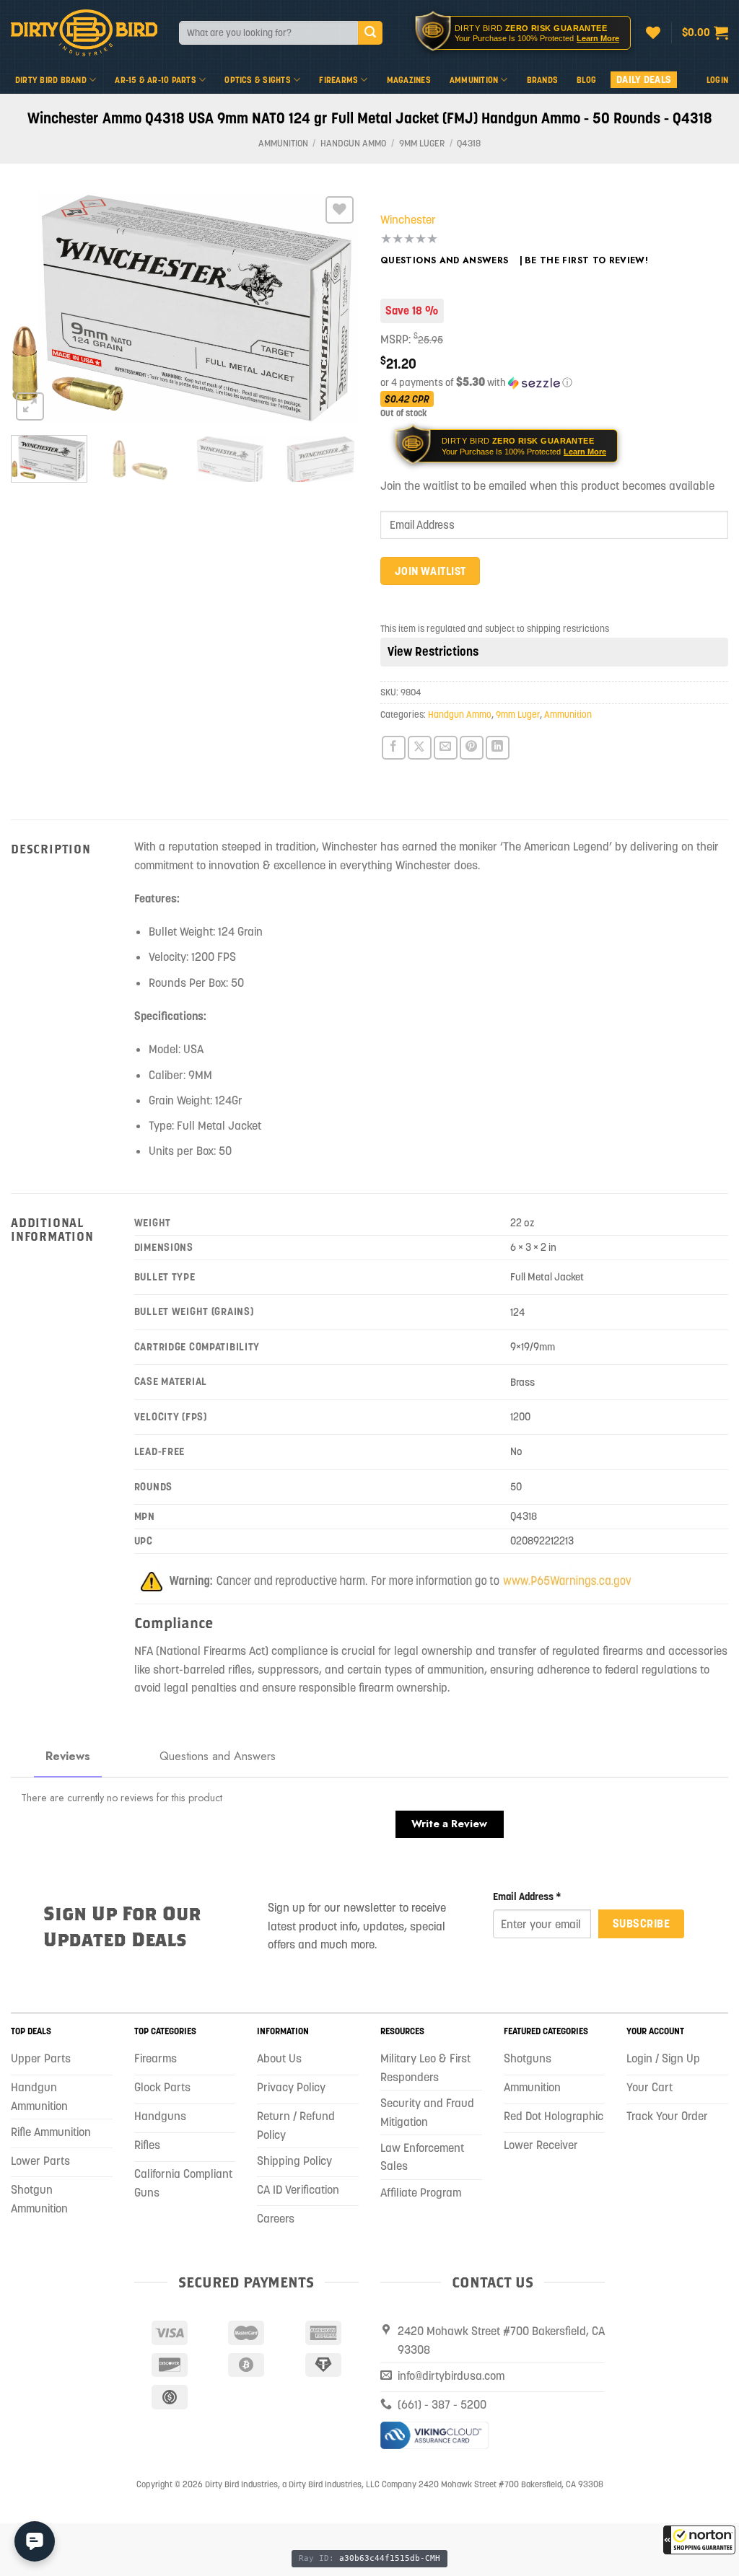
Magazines (409, 80)
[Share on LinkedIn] (498, 748)
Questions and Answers (445, 260)
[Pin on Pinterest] (472, 748)
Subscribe (641, 1923)
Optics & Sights (258, 80)
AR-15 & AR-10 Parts (156, 80)
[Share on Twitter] (420, 748)
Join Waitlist (430, 571)
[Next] (333, 308)
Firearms (338, 80)
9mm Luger (422, 143)
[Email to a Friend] (446, 748)
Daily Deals (644, 79)
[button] (699, 2540)
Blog (586, 80)
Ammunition (474, 80)
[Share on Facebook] (394, 748)
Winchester (408, 219)
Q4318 (469, 143)
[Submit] (370, 33)
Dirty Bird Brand (51, 80)
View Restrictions (433, 651)
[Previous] (36, 308)
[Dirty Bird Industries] (84, 33)
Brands (542, 80)
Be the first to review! (586, 260)
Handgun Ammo (353, 143)
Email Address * (527, 1896)
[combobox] (268, 33)
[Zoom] (30, 406)
